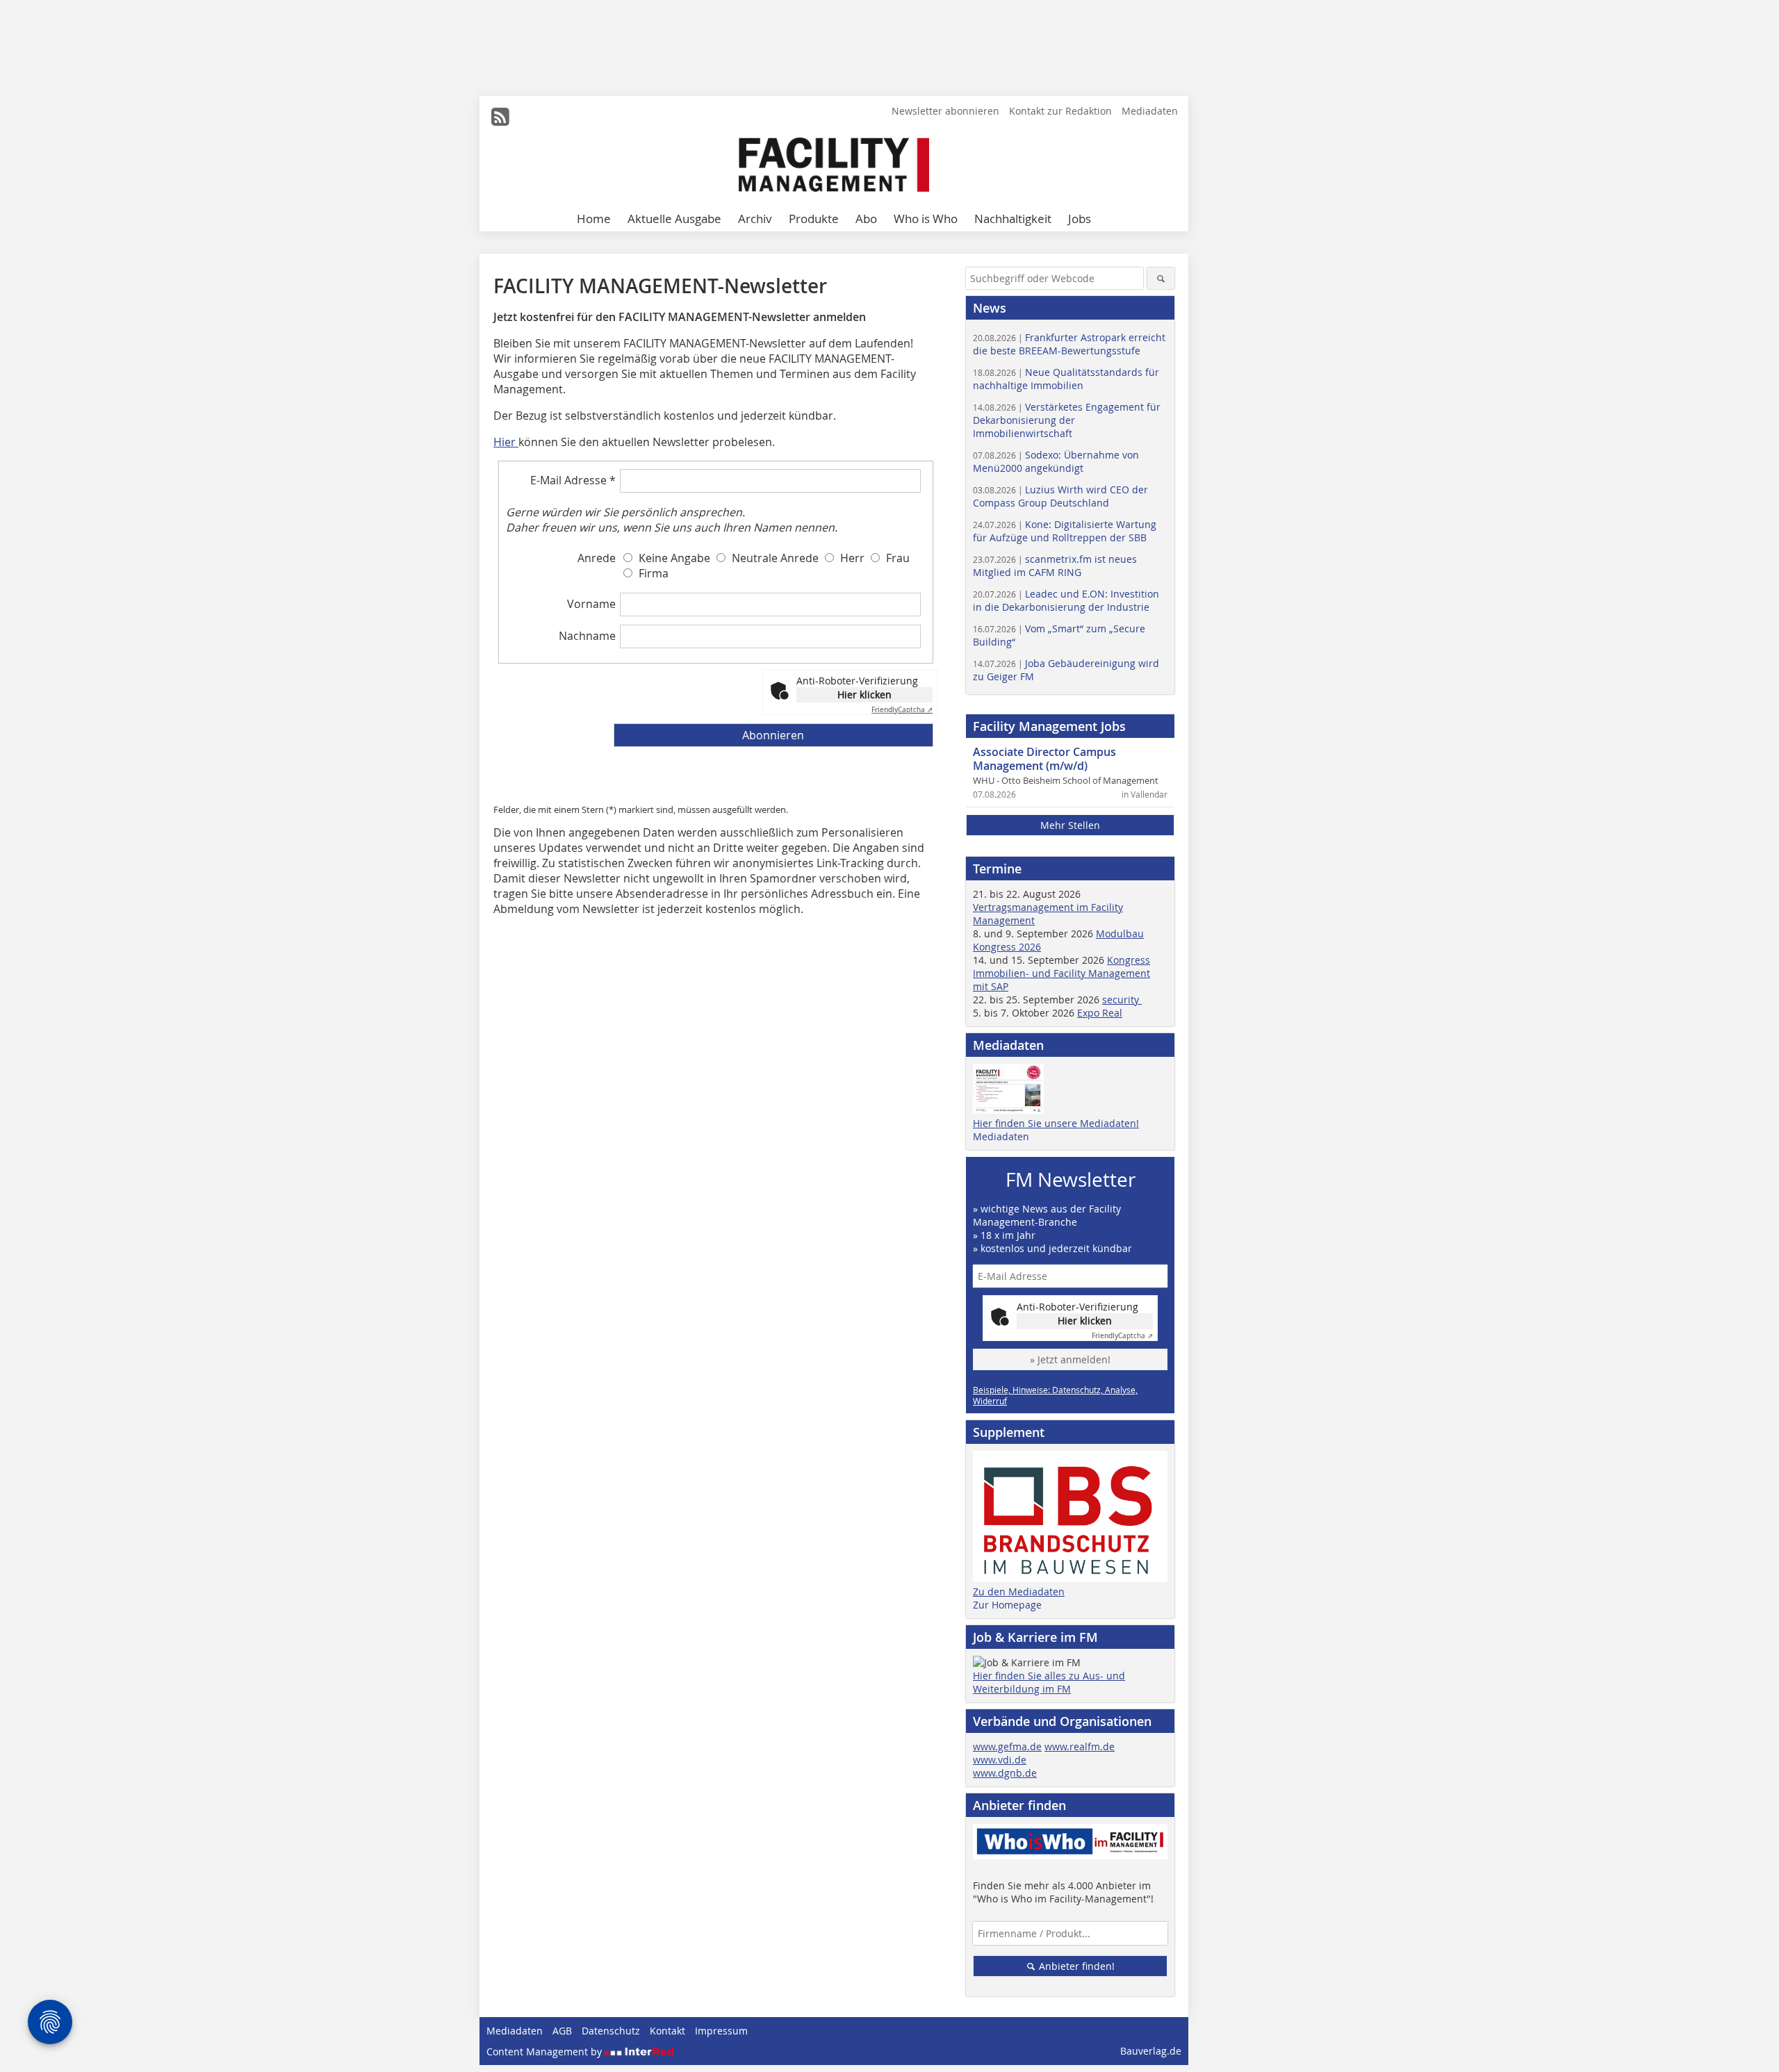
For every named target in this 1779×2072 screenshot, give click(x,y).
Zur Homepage (1007, 1605)
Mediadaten (1150, 111)
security (1122, 1000)
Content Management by (546, 2052)
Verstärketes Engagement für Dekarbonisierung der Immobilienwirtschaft (1067, 420)
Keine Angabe (674, 558)
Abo (866, 219)
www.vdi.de (1000, 1760)
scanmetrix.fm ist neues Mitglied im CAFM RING (1055, 566)
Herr (852, 558)
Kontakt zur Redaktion (1060, 111)
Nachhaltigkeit (1013, 219)
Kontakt (667, 2031)
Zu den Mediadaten (1019, 1592)
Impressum (721, 2031)
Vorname (591, 604)
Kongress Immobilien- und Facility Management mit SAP (1061, 973)
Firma (654, 573)
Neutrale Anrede (775, 558)
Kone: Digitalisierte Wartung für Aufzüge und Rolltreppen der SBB (1065, 531)
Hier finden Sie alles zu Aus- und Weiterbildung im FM (1049, 1682)
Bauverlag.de (1151, 2051)
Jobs (1080, 219)
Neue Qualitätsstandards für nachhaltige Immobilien (1066, 379)
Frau (898, 558)
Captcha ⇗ (902, 710)
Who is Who (926, 219)
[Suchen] (1161, 278)
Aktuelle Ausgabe (674, 219)
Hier (506, 442)
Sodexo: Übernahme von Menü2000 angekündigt (1056, 461)
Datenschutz (611, 2031)
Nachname (587, 636)
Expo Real (1100, 1013)
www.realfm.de (1080, 1746)
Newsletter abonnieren (945, 111)
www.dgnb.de (1005, 1773)
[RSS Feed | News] (500, 117)
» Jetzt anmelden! (1070, 1359)
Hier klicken (864, 694)
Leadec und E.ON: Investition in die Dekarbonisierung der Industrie (1066, 600)
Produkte (814, 219)
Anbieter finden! (1075, 1966)
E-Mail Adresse (573, 480)
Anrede (597, 558)
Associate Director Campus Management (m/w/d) (1044, 759)
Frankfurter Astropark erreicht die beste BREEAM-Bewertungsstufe (1069, 344)
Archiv (755, 219)
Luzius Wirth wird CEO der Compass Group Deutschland (1060, 496)
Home (594, 219)
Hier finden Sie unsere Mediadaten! (1056, 1123)
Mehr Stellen (1070, 825)
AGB (562, 2031)
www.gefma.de (1007, 1746)
